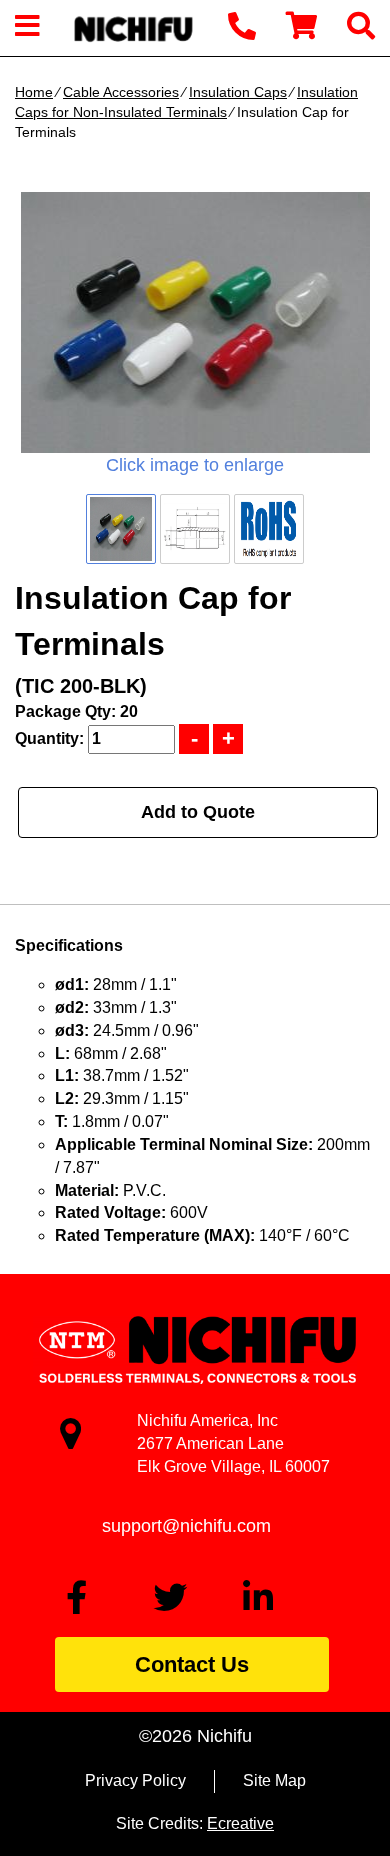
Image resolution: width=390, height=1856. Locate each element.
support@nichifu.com (186, 1526)
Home (34, 92)
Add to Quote (198, 812)
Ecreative (240, 1823)
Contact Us (192, 1664)
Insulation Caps (238, 92)
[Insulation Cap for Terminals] (195, 323)
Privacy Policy (135, 1780)
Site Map (274, 1780)
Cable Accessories (121, 92)
